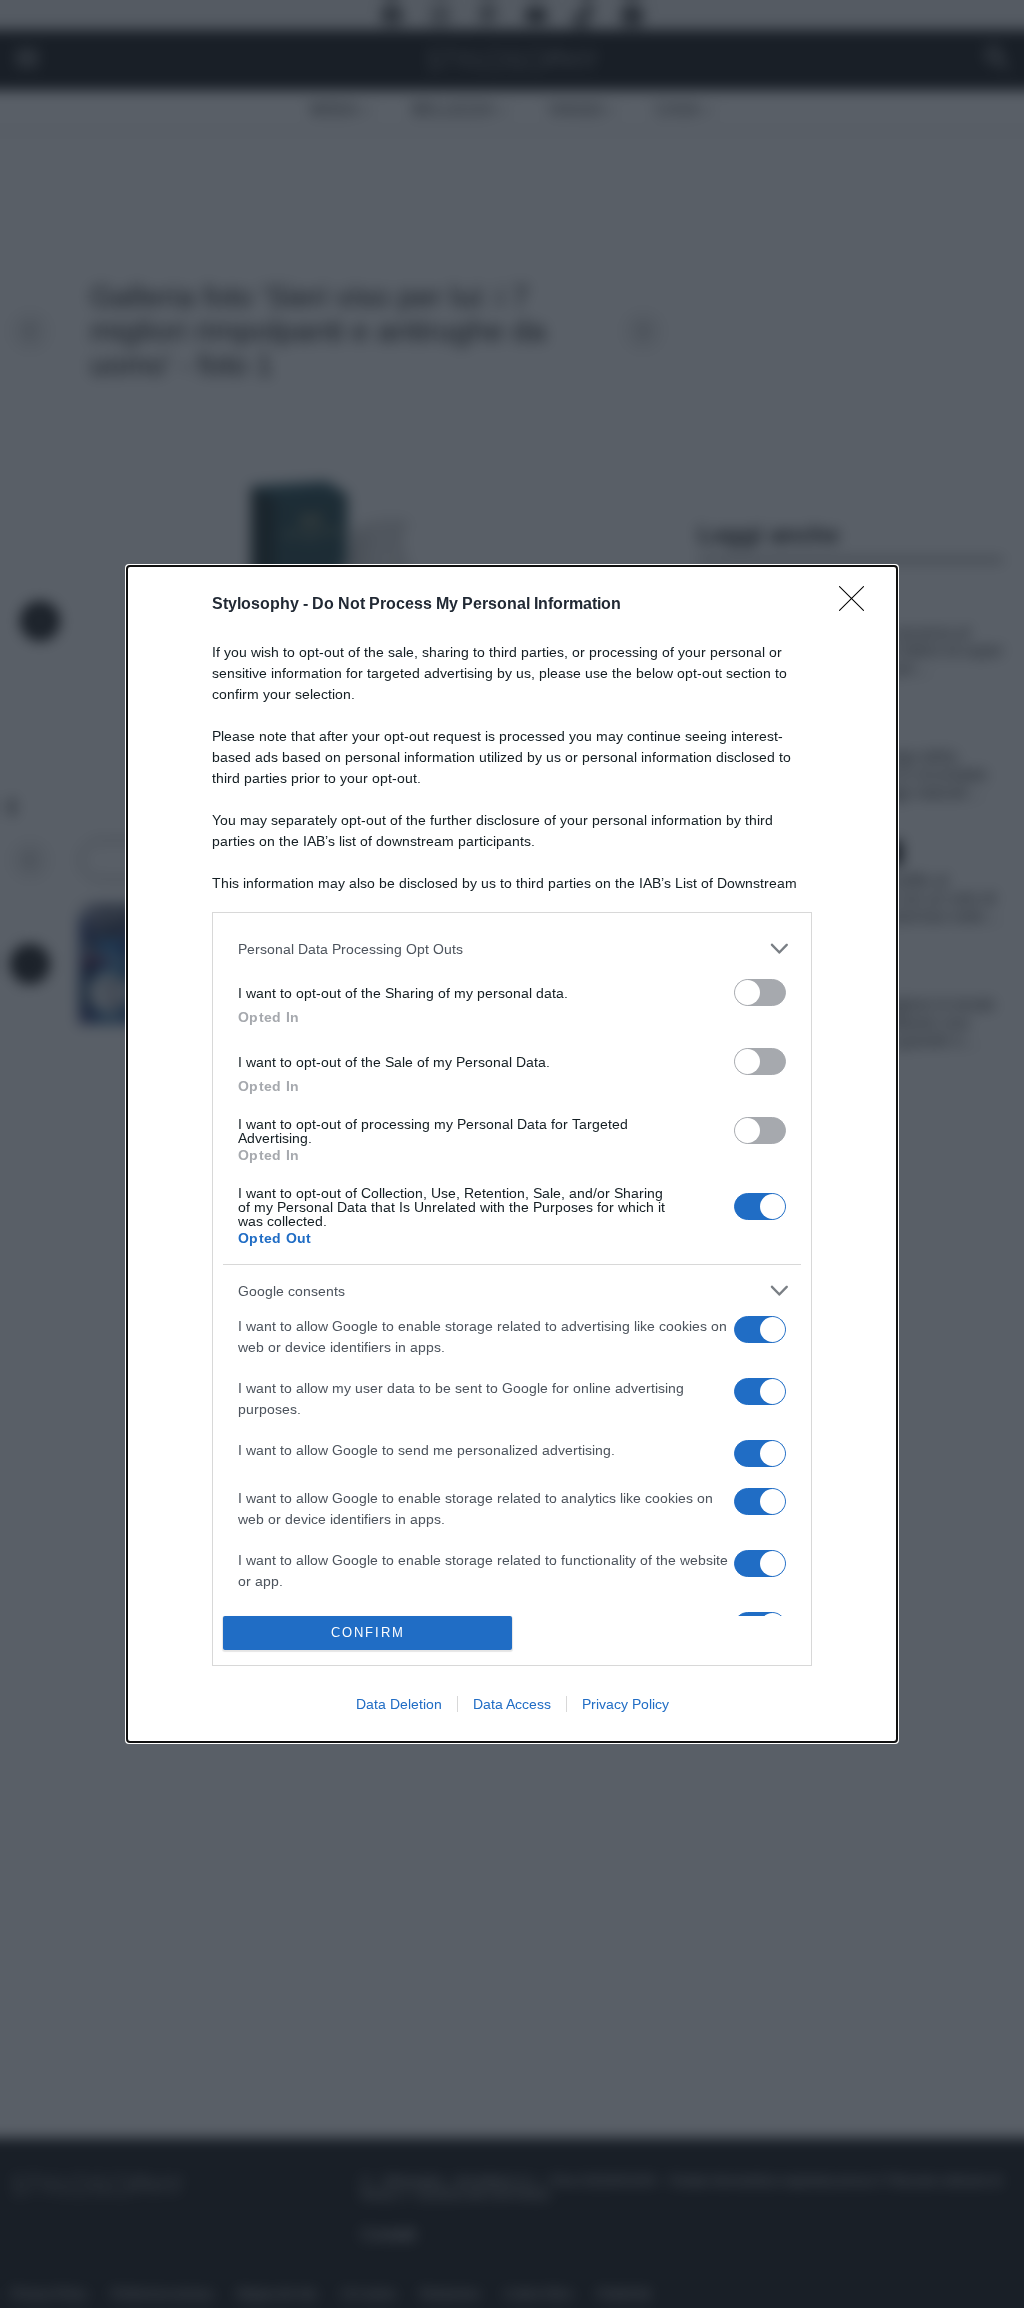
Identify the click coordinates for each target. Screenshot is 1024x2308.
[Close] (858, 605)
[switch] (760, 992)
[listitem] (512, 948)
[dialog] (512, 1153)
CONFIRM (368, 1632)
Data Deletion (399, 1704)
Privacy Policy (625, 1704)
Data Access (512, 1704)
